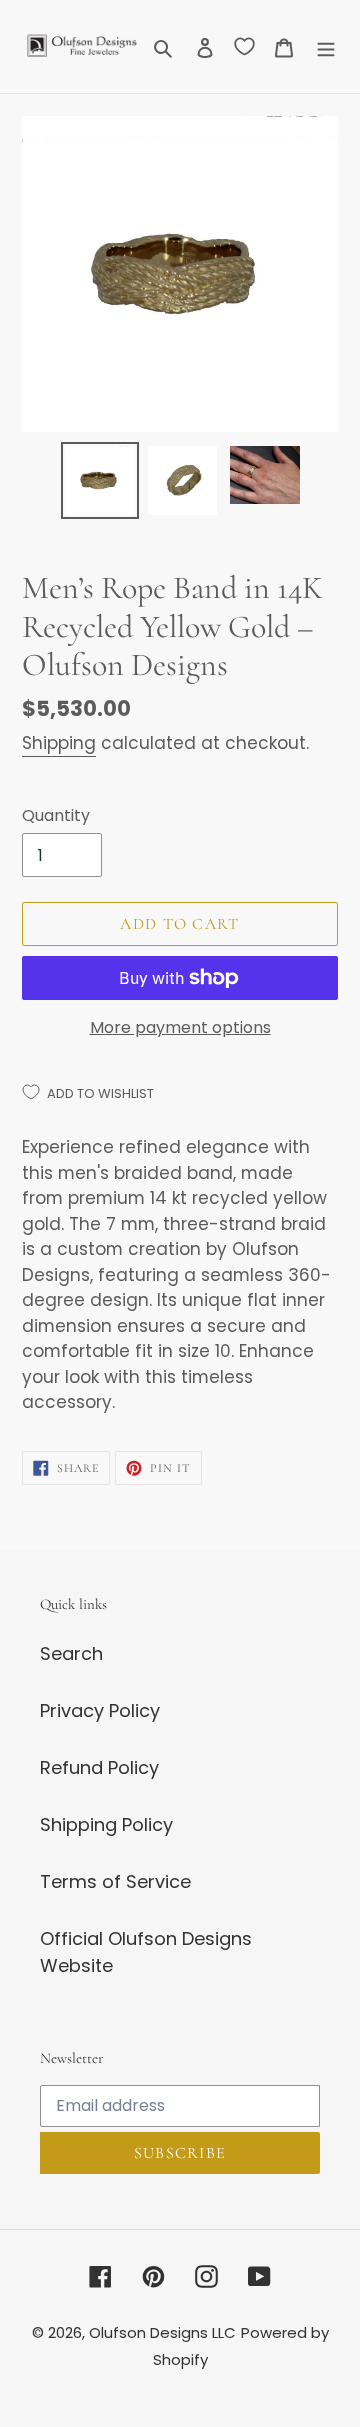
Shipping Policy (106, 1824)
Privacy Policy (100, 1710)
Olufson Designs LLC (162, 2332)
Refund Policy (99, 1767)
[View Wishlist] (244, 46)
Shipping (59, 743)
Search (71, 1653)
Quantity (56, 815)
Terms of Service (115, 1881)
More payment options (180, 1027)
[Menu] (326, 46)
